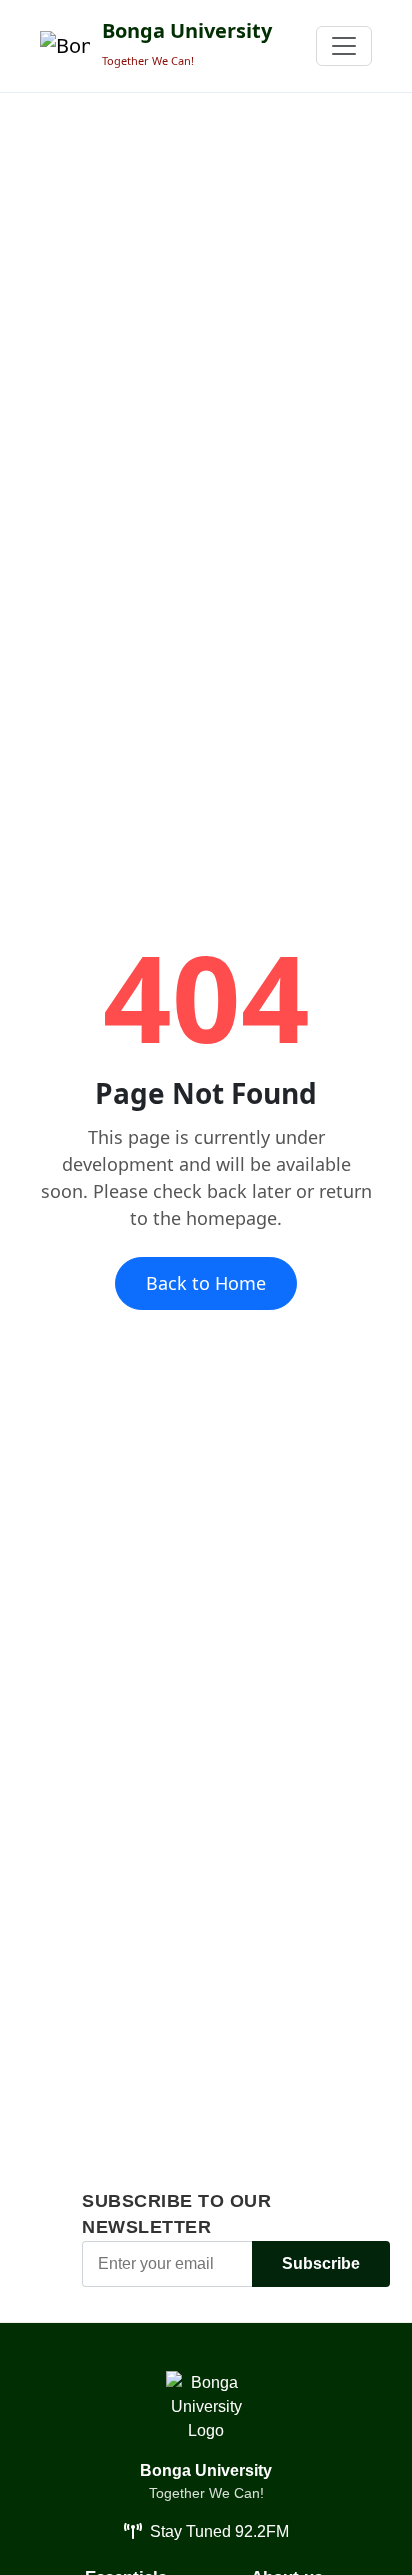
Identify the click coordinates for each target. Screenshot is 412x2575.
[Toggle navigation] (344, 46)
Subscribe (321, 2263)
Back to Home (206, 1283)
